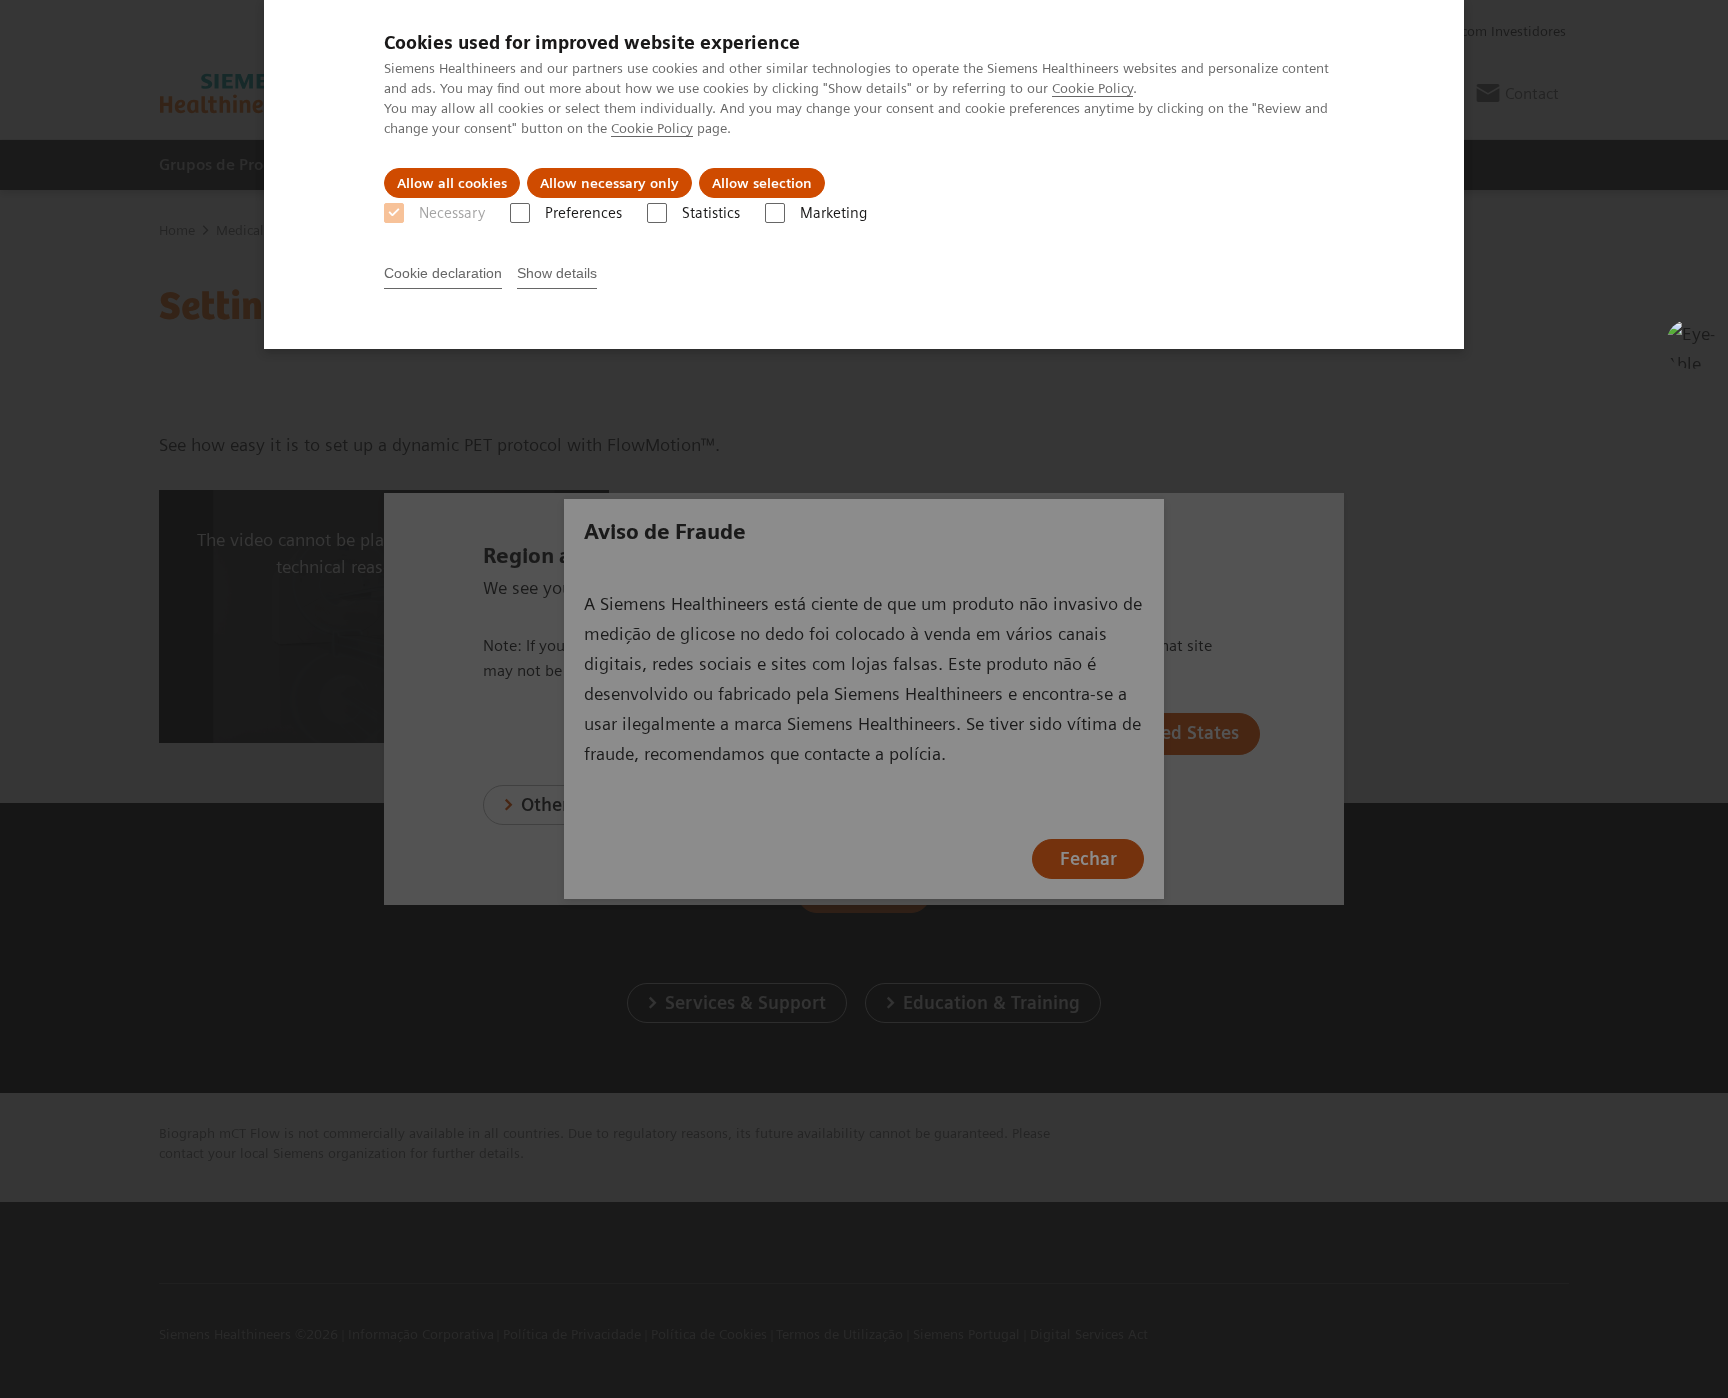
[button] (1691, 344)
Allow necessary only (609, 183)
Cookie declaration (443, 273)
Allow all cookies (452, 183)
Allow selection (762, 183)
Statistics (711, 213)
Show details (557, 273)
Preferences (583, 213)
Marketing (833, 213)
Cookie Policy (1092, 88)
